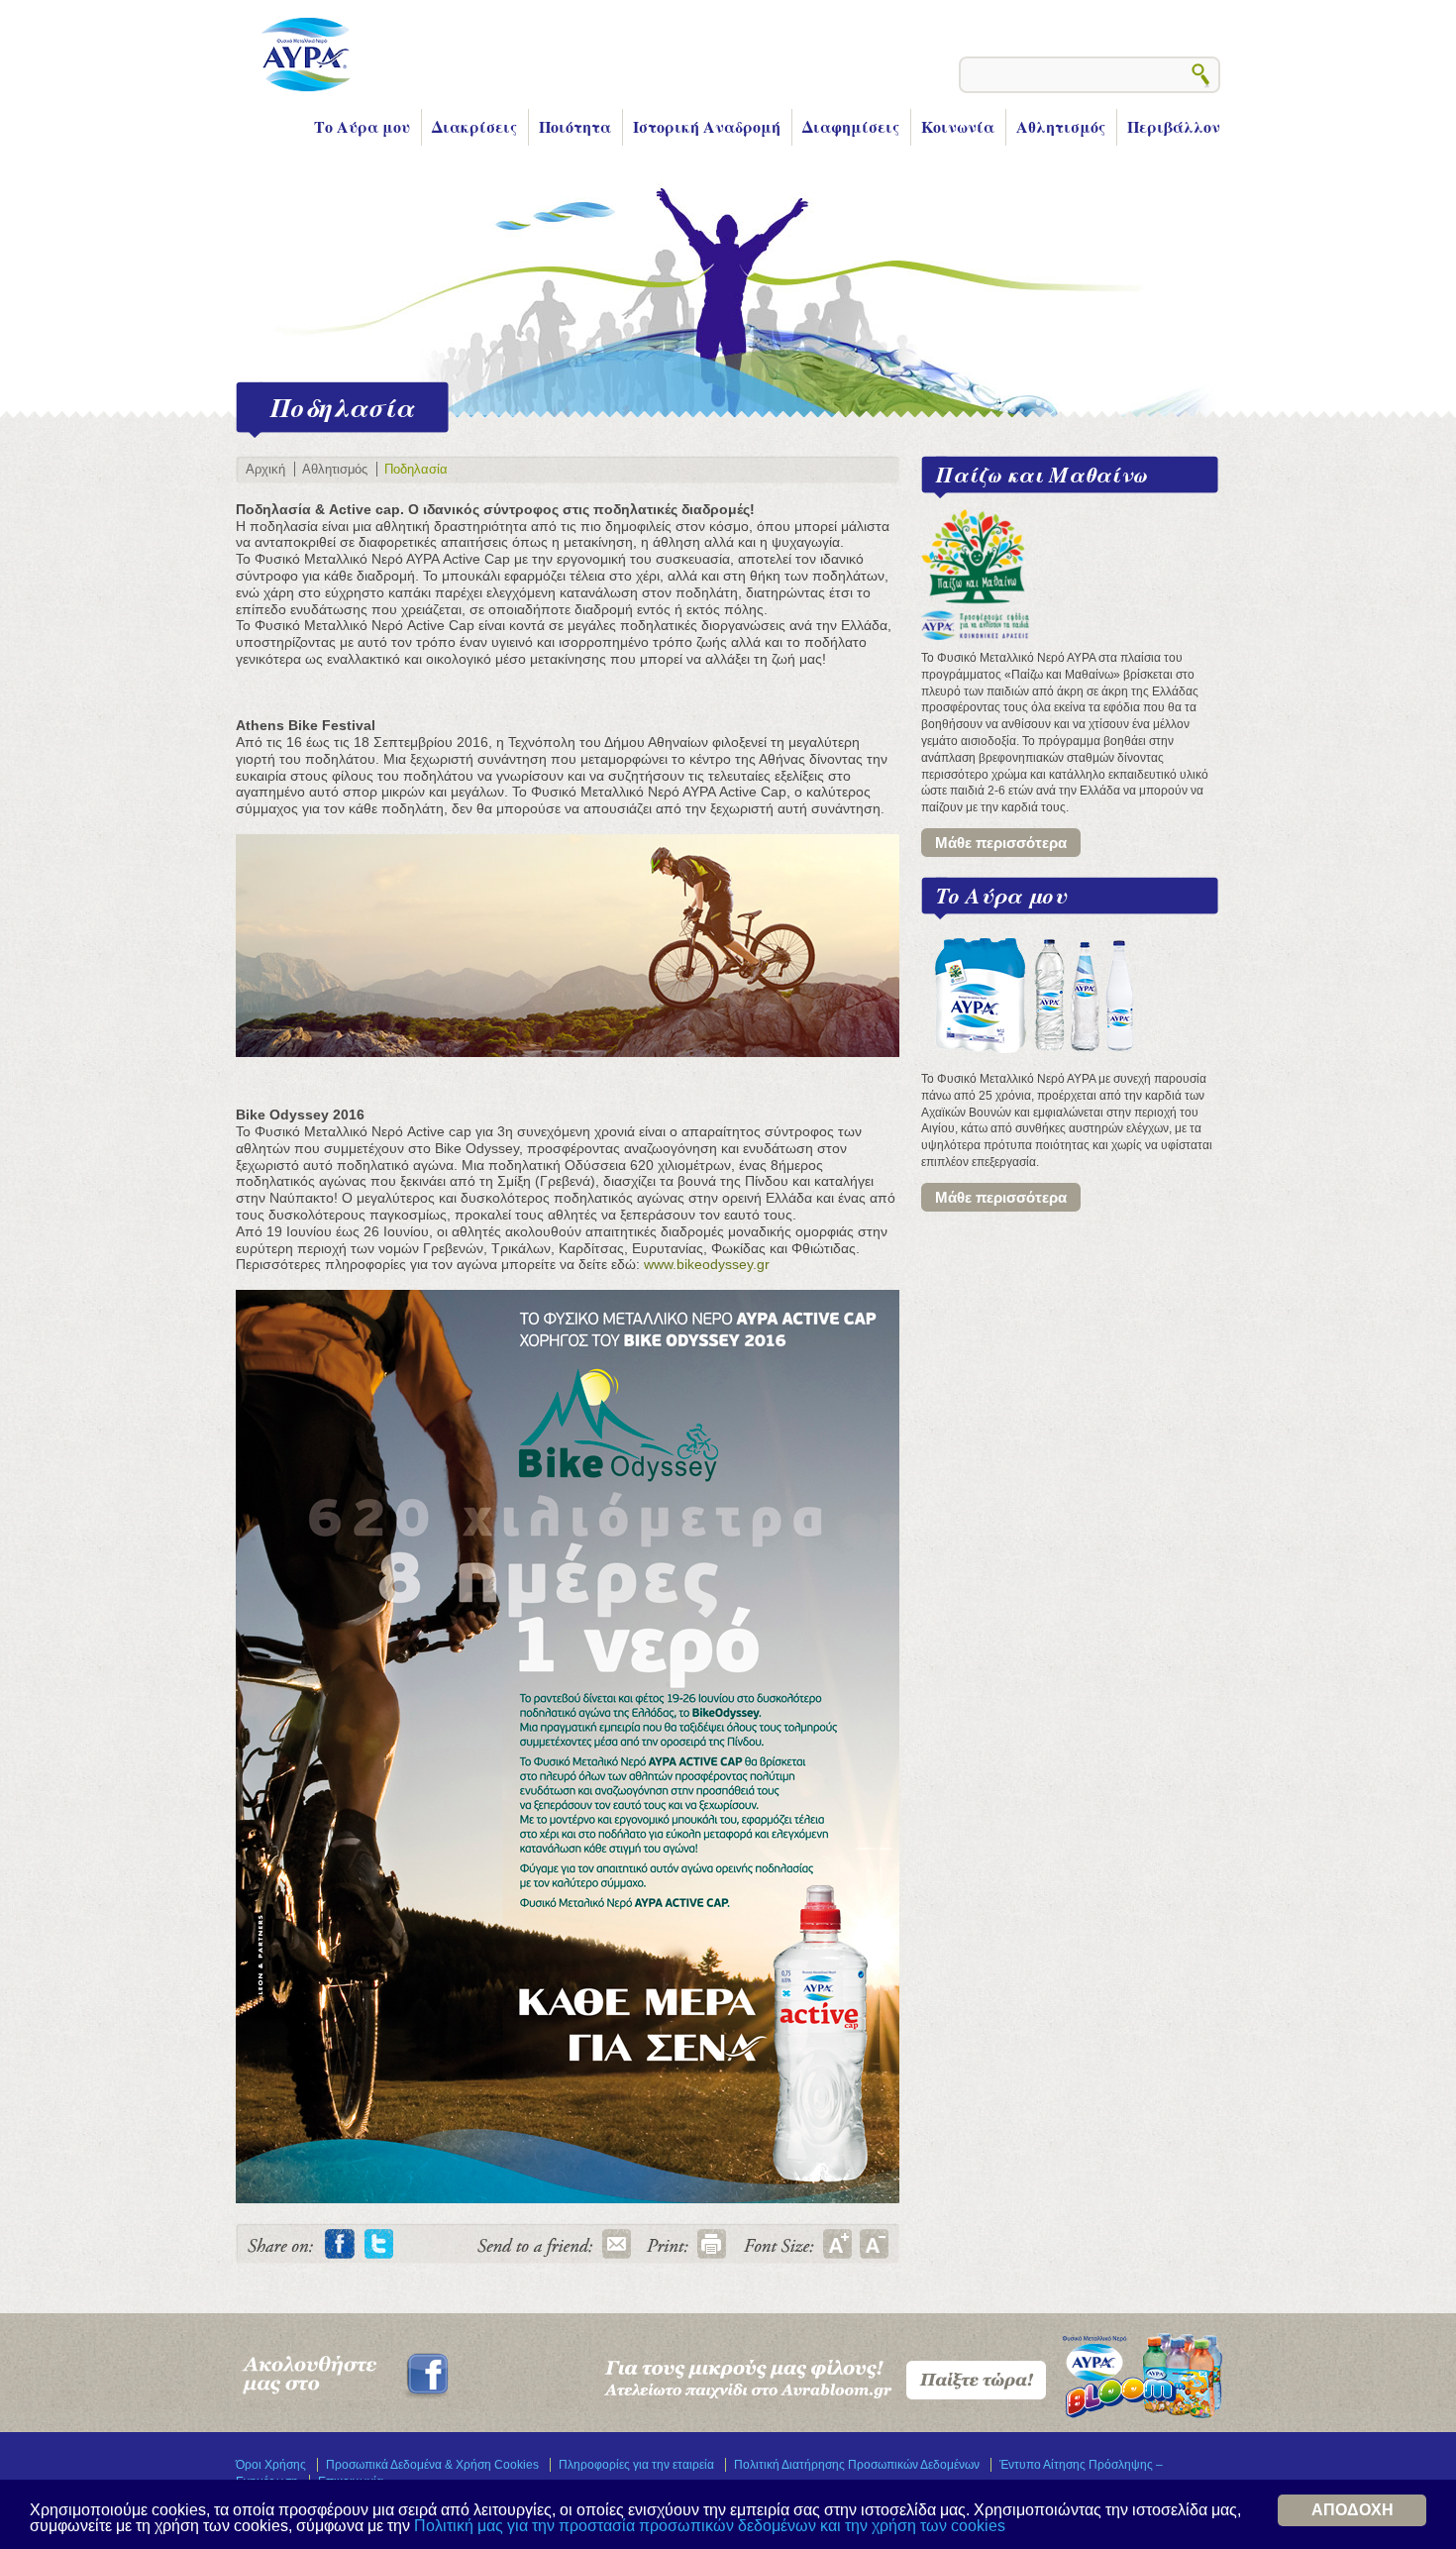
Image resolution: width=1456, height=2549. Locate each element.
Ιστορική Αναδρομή (707, 126)
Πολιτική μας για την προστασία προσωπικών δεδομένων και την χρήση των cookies (710, 2526)
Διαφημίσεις (851, 126)
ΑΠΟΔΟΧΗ (1352, 2510)
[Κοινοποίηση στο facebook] (340, 2244)
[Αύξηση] (838, 2244)
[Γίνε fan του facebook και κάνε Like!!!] (344, 2396)
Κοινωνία (958, 126)
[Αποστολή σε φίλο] (616, 2244)
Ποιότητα (575, 126)
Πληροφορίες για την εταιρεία (636, 2465)
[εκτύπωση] (711, 2244)
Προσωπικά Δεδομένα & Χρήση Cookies (432, 2465)
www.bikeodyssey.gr (707, 1264)
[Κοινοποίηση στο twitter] (379, 2244)
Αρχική (265, 469)
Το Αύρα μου (362, 126)
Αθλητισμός (1061, 126)
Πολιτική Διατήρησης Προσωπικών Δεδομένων (857, 2465)
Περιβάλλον (1174, 126)
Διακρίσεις (474, 126)
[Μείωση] (874, 2244)
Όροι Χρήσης (271, 2465)
